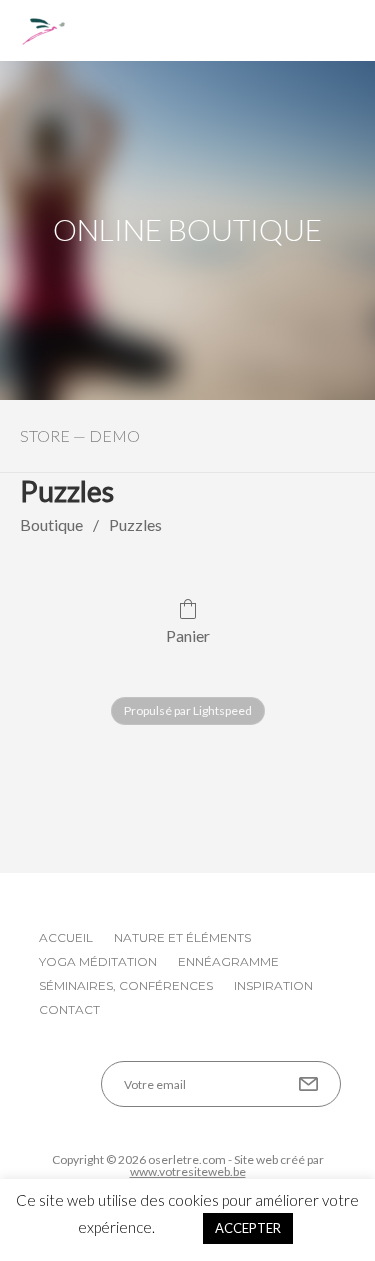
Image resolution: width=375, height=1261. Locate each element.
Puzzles (135, 524)
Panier (188, 635)
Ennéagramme (228, 961)
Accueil (66, 937)
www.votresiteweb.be (188, 1171)
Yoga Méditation (98, 961)
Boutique (51, 524)
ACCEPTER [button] (248, 1228)
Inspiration (273, 985)
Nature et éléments (182, 937)
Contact (69, 1009)
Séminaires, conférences (126, 985)
